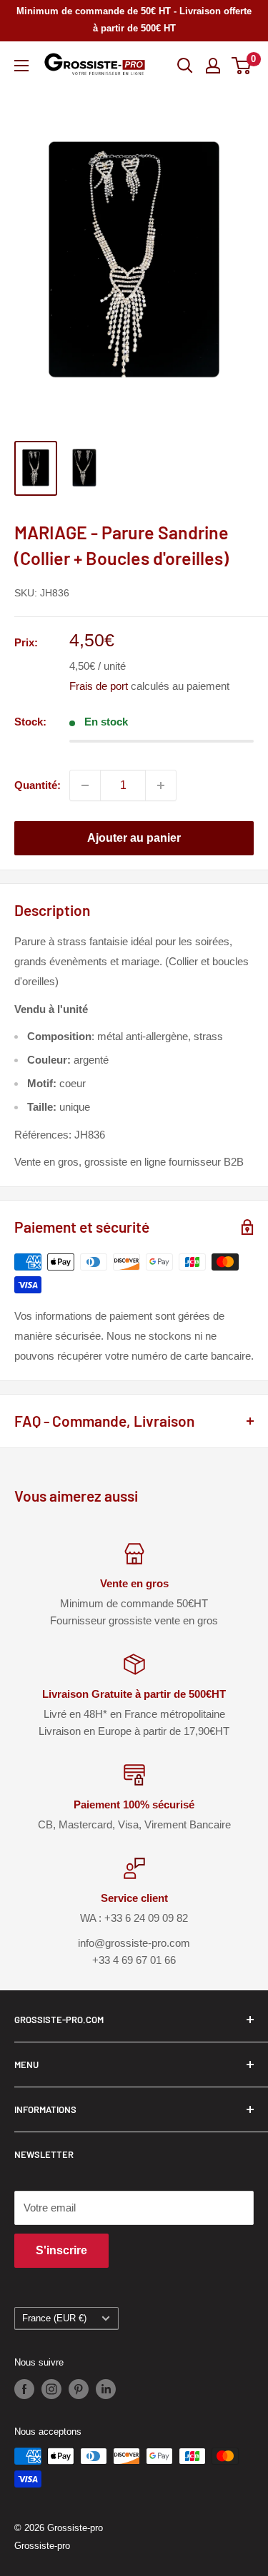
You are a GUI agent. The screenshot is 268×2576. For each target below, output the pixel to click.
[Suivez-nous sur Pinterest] (79, 2389)
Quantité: (38, 785)
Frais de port (99, 686)
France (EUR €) (54, 2318)
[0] (242, 66)
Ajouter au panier (134, 838)
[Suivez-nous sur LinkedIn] (106, 2389)
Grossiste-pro (42, 2546)
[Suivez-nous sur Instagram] (51, 2389)
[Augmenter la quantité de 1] (161, 785)
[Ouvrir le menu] (21, 66)
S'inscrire (61, 2250)
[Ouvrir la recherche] (185, 66)
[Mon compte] (213, 66)
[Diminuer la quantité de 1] (85, 785)
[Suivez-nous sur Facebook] (24, 2389)
